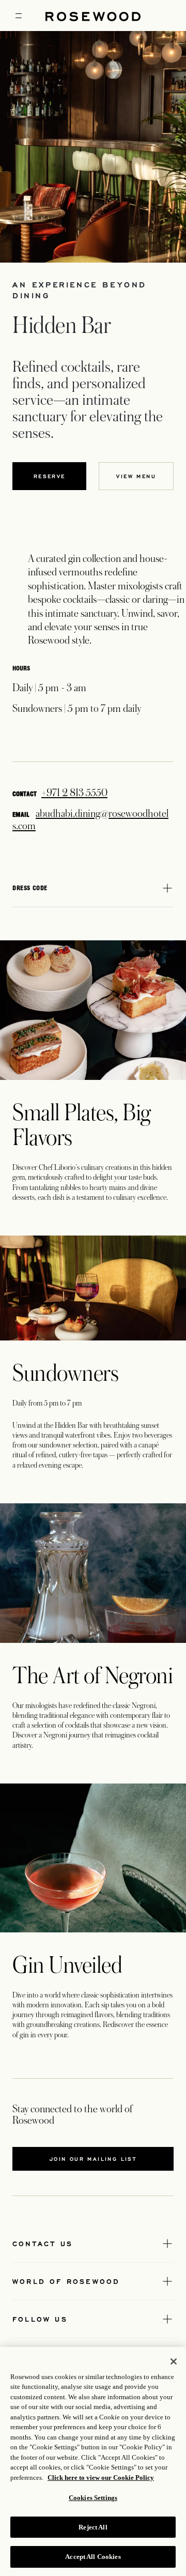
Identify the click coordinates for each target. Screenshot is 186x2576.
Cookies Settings (93, 2498)
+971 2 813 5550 (74, 793)
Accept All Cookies (93, 2557)
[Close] (174, 2361)
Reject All (93, 2527)
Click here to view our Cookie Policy (101, 2478)
